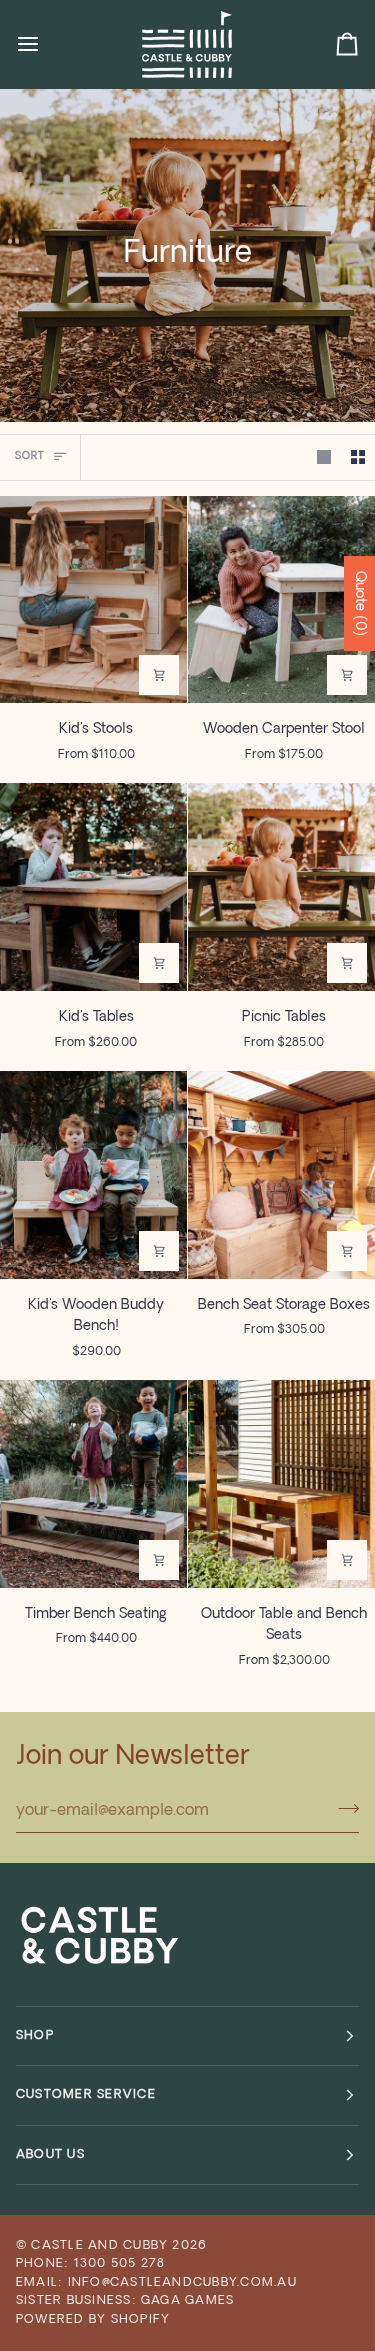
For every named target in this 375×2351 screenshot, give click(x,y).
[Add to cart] (159, 1251)
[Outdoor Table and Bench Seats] (281, 1484)
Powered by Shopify (93, 2320)
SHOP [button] (35, 2036)
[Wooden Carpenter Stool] (281, 600)
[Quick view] (159, 675)
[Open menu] (46, 44)
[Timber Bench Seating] (93, 1484)
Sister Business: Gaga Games (125, 2301)
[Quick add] (347, 675)
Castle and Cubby (99, 2246)
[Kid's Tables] (93, 887)
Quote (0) (359, 603)
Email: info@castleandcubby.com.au (156, 2283)
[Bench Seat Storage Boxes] (281, 1175)
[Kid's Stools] (93, 600)
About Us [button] (50, 2155)
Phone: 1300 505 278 (90, 2264)
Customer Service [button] (86, 2095)
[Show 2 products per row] (358, 457)
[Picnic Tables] (281, 887)
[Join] (342, 1809)
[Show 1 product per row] (324, 457)
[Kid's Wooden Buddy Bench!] (93, 1175)
